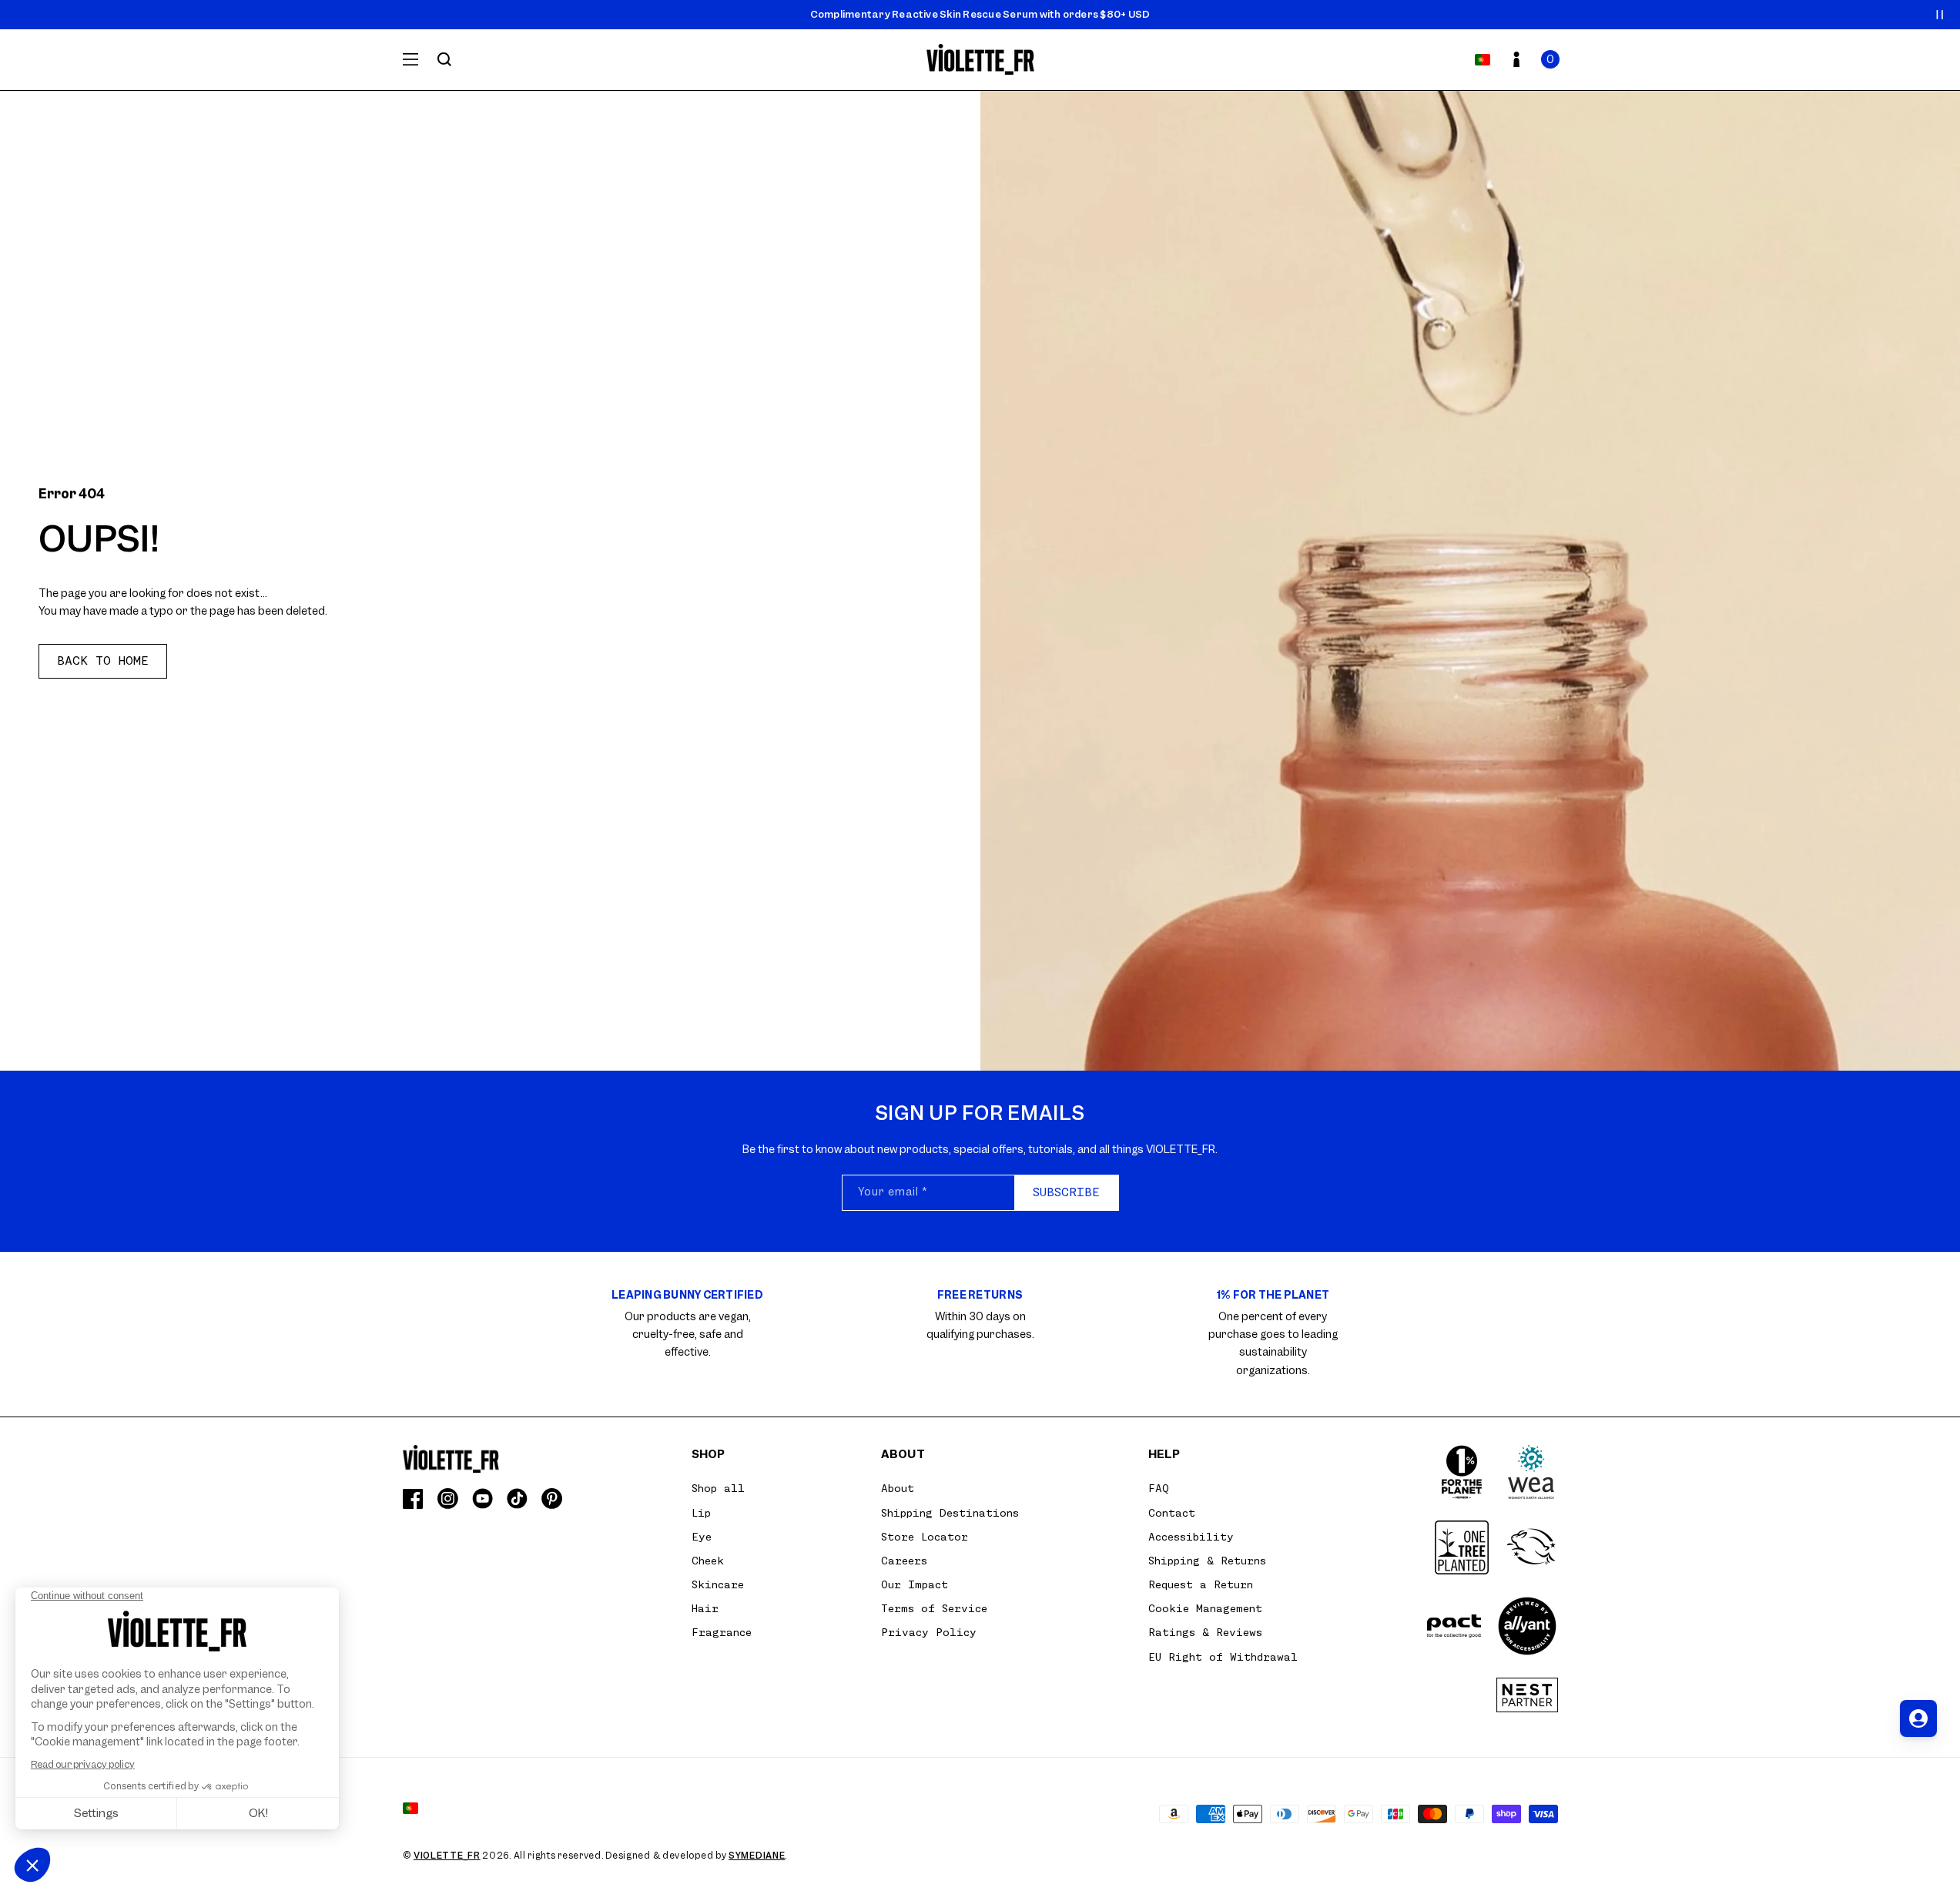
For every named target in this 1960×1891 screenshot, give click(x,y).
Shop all (718, 1488)
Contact (1172, 1513)
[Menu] (410, 59)
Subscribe (1066, 1192)
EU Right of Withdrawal (1223, 1657)
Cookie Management (1205, 1608)
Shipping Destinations (950, 1513)
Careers (904, 1561)
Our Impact (915, 1584)
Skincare (718, 1584)
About (898, 1488)
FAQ (1159, 1488)
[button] (1550, 59)
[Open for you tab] (1918, 1718)
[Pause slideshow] (1940, 15)
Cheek (708, 1561)
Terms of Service (934, 1608)
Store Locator (925, 1537)
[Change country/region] (1483, 59)
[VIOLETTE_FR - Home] (980, 60)
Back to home (103, 661)
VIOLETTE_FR (447, 1856)
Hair (705, 1608)
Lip (701, 1513)
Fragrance (722, 1632)
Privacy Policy (929, 1632)
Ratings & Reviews (1205, 1632)
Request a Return (1201, 1584)
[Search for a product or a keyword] (444, 59)
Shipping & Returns (1207, 1561)
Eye (702, 1537)
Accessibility (1191, 1537)
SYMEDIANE (757, 1856)
